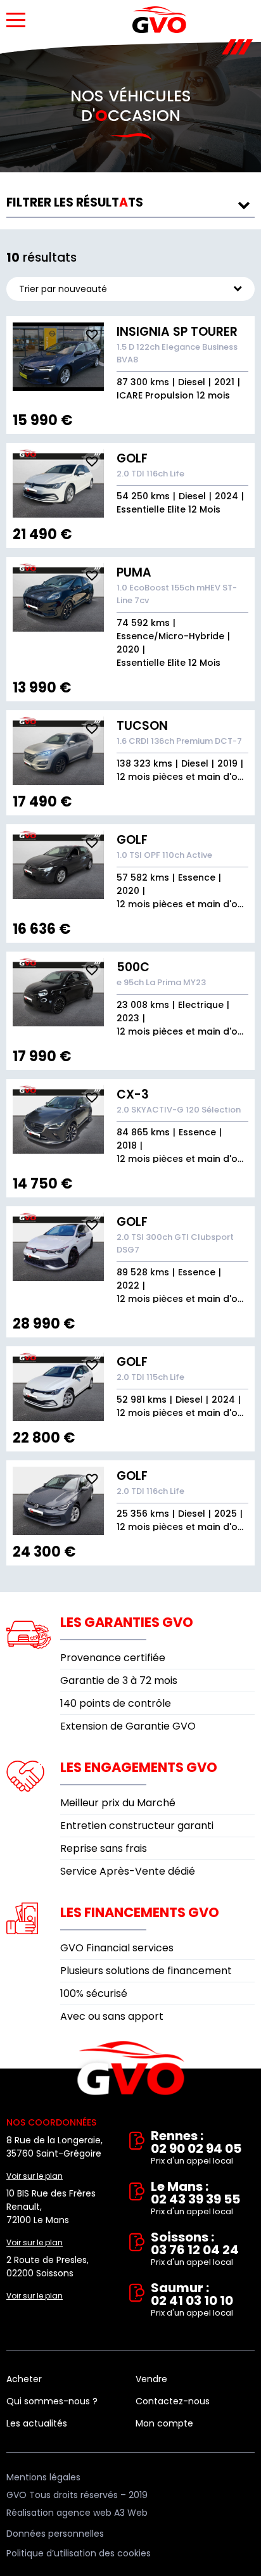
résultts (75, 202)
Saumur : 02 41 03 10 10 (192, 2300)
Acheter (24, 2379)
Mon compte (164, 2423)
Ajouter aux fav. (92, 335)
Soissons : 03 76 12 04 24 (195, 2249)
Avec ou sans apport (112, 2016)
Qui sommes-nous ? (52, 2401)
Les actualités (37, 2423)
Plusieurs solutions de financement (146, 1971)
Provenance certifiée (113, 1658)
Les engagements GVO (139, 1767)
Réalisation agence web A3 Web (77, 2513)
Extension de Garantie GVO (128, 1726)
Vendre (151, 2379)
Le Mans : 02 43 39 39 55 (195, 2199)
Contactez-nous (173, 2401)
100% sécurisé (94, 1993)
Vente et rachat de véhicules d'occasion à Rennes (131, 2069)
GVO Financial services (117, 1948)
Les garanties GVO (127, 1622)
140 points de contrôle (116, 1703)
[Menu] (16, 20)
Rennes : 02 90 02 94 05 (196, 2148)
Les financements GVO (140, 1912)
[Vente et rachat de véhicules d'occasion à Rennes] (159, 20)
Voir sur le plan (35, 2176)
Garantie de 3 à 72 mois (119, 1680)
